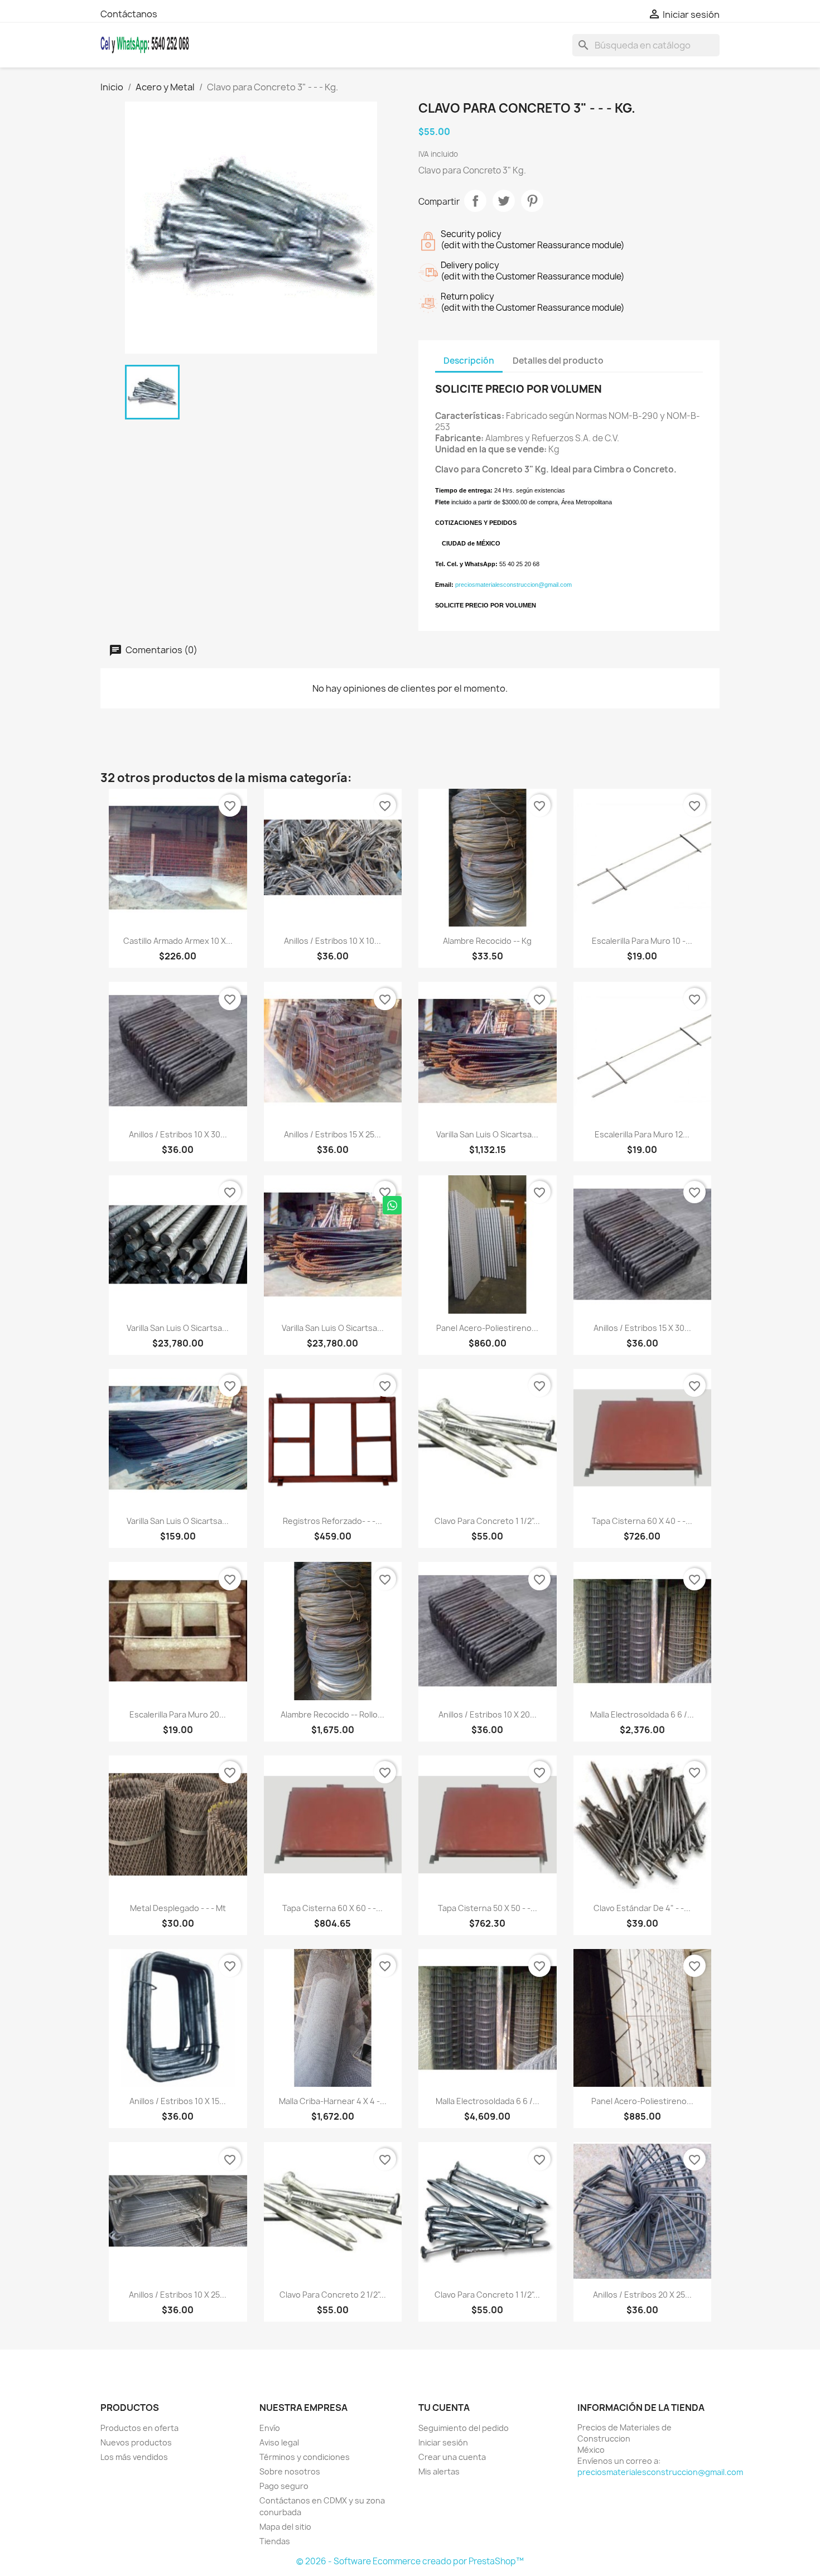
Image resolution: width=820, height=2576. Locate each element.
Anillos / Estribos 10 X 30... (178, 1134)
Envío (270, 2428)
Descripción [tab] (469, 361)
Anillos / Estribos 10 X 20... (488, 1714)
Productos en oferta (139, 2428)
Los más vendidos (134, 2457)
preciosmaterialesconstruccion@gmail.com (660, 2472)
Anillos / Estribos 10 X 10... (332, 941)
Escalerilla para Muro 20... (178, 1714)
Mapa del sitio (285, 2527)
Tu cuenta (444, 2408)
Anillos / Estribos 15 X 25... (332, 1134)
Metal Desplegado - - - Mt (178, 1908)
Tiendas (275, 2541)
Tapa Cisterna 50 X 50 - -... (488, 1908)
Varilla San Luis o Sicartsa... (487, 1134)
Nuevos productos (136, 2442)
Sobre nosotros (290, 2471)
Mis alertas (439, 2471)
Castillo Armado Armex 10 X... (178, 941)
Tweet (504, 201)
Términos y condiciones (305, 2457)
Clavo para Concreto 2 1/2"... (333, 2295)
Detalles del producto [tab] (558, 361)
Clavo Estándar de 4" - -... (642, 1908)
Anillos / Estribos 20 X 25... (642, 2295)
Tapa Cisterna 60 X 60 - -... (332, 1908)
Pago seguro (284, 2486)
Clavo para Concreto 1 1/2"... (487, 1521)
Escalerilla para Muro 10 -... (642, 941)
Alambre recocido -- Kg (487, 941)
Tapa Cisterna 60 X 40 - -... (642, 1521)
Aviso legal (279, 2442)
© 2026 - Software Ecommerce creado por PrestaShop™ (410, 2561)
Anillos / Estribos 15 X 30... (642, 1328)
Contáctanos (129, 14)
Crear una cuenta (452, 2457)
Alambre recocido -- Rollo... (332, 1714)
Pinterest (532, 201)
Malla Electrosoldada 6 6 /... (642, 1714)
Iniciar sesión (443, 2442)
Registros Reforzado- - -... (332, 1521)
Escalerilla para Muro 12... (642, 1134)
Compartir (475, 201)
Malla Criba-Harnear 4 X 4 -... (333, 2101)
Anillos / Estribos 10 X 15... (178, 2101)
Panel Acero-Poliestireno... (487, 1328)
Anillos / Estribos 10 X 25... (178, 2295)
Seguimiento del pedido (464, 2428)
